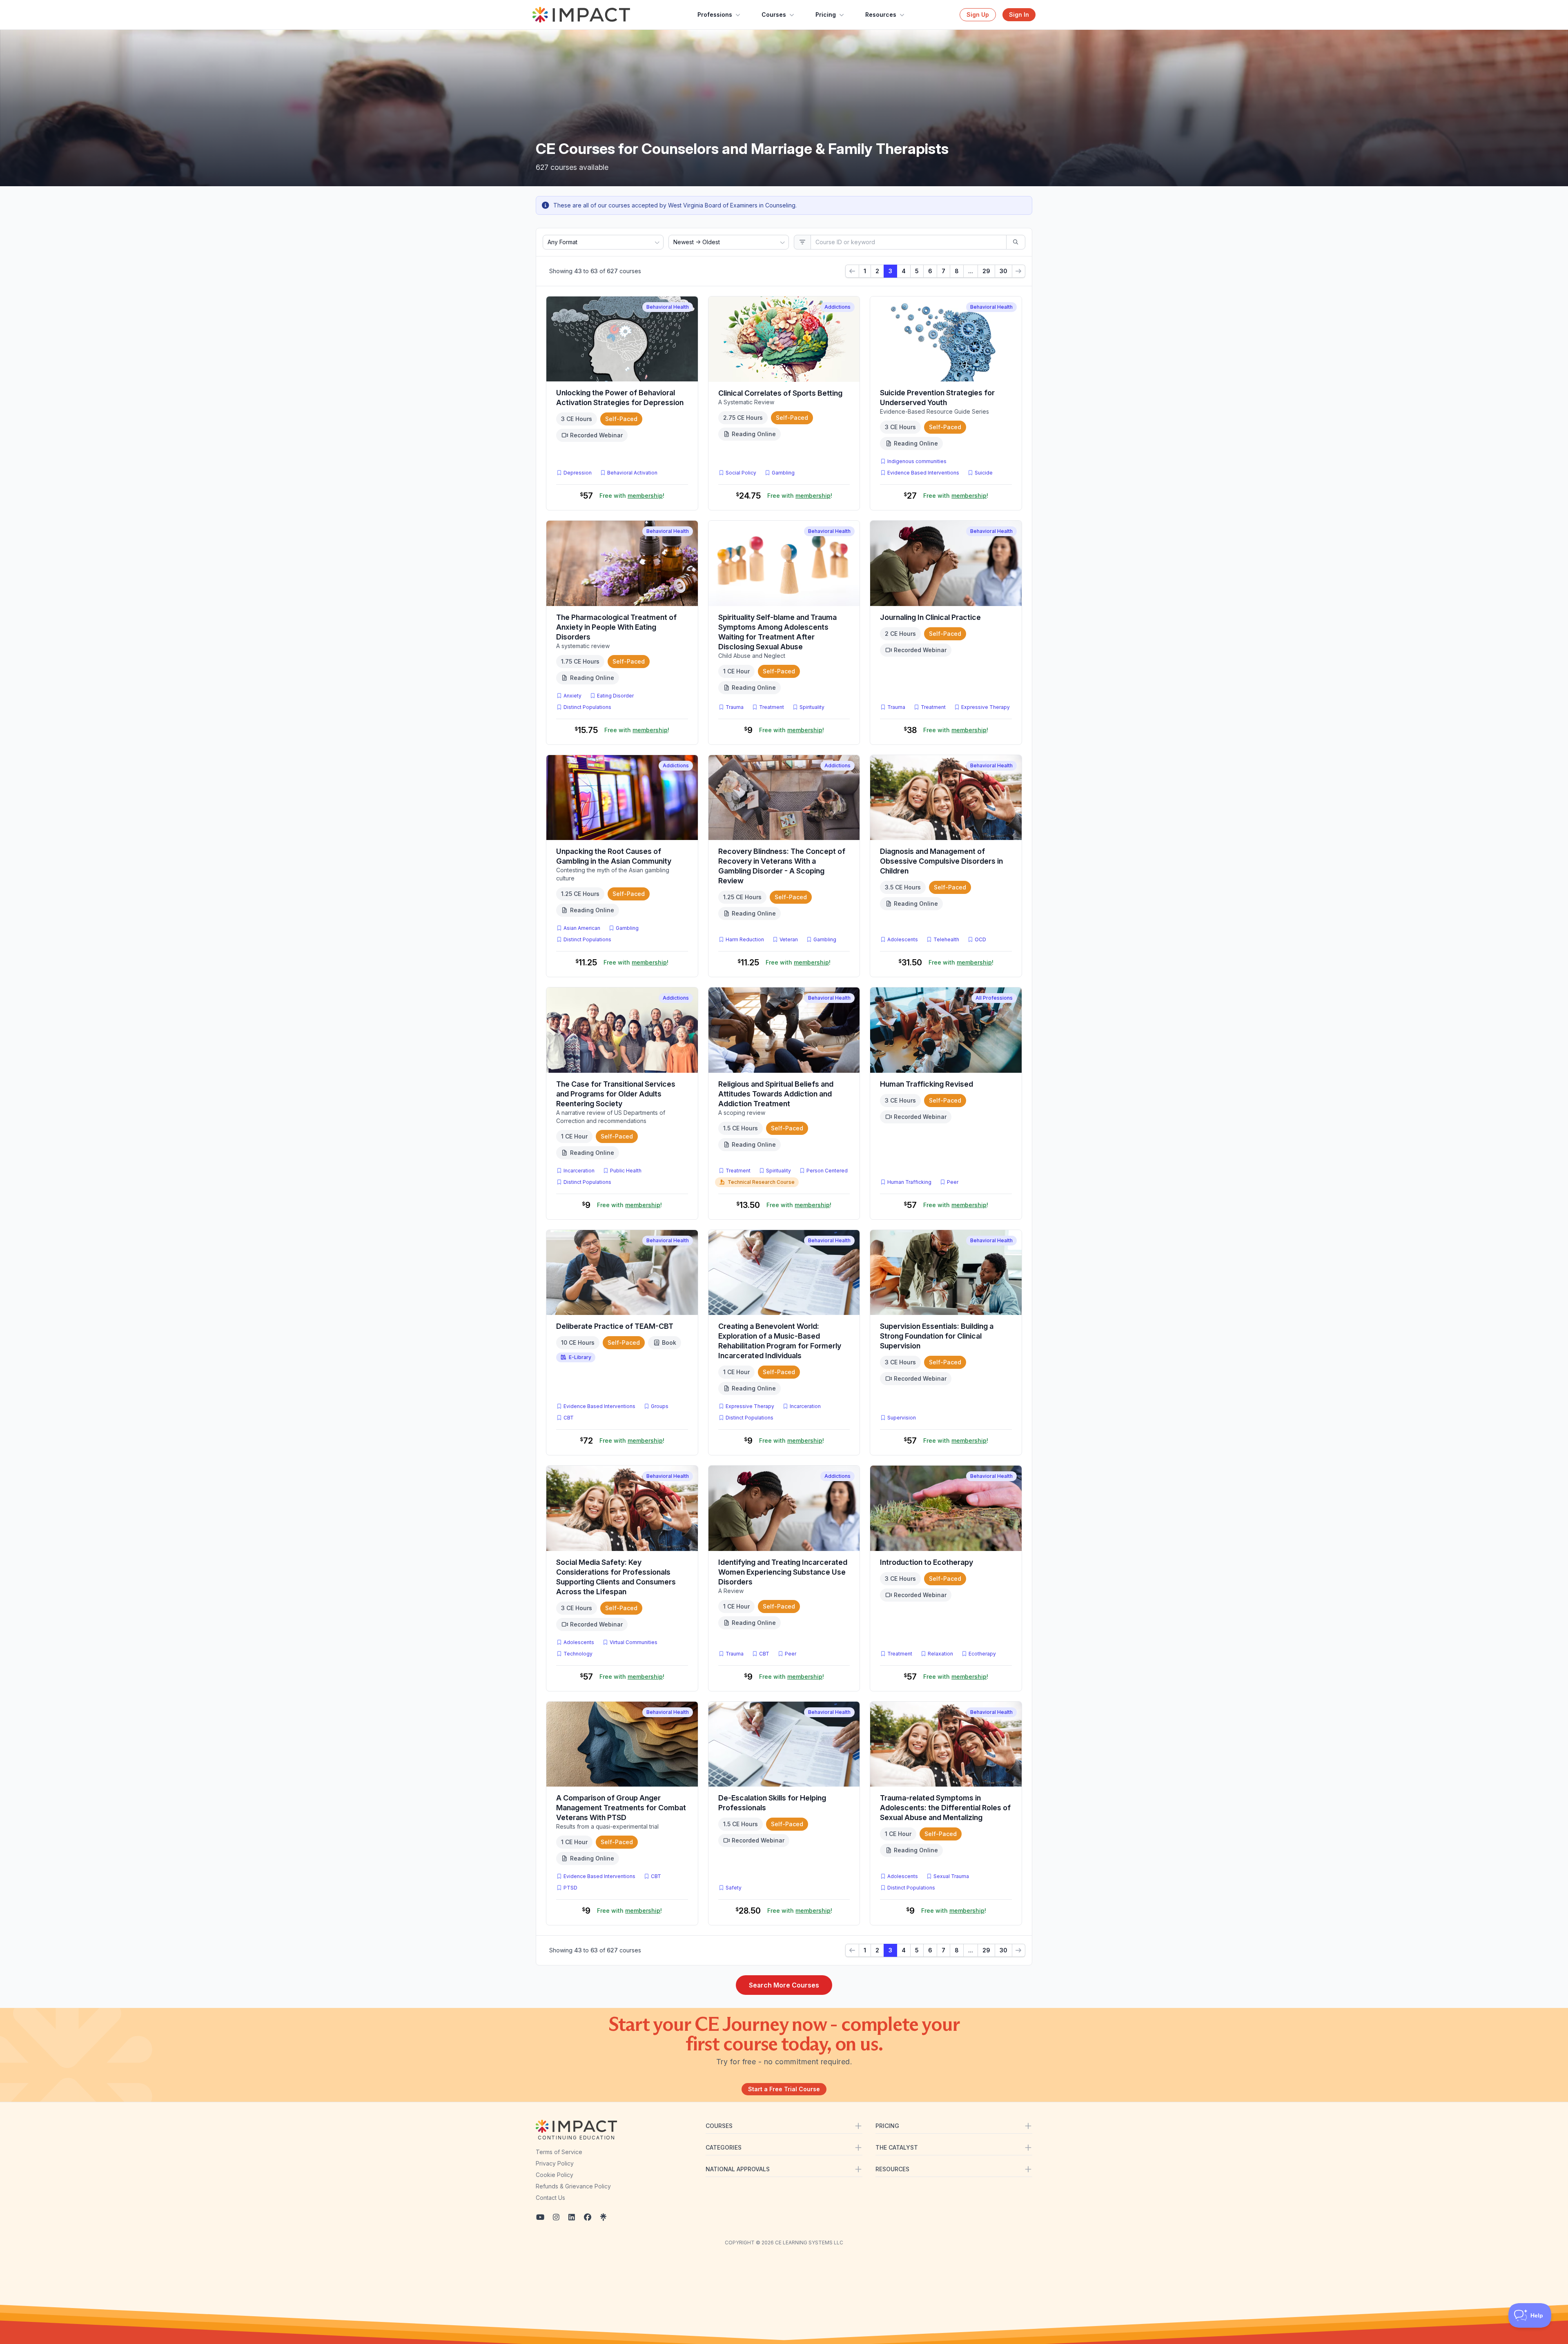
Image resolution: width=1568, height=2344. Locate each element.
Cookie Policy (555, 2175)
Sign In (1019, 14)
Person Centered (827, 1171)
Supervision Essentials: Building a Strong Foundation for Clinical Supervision (937, 1336)
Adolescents (903, 939)
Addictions (837, 307)
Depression (578, 473)
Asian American (582, 928)
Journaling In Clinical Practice (930, 617)
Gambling (783, 473)
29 (986, 271)
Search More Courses (784, 1985)
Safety (734, 1888)
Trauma (735, 707)
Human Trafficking (909, 1182)
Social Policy (741, 473)
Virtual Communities (634, 1642)
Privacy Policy (555, 2163)
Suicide (984, 473)
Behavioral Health (668, 307)
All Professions (994, 998)
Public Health (626, 1171)
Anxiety (572, 696)
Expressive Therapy (986, 707)
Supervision (902, 1418)
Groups (660, 1406)
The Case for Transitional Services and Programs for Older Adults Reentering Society (616, 1094)
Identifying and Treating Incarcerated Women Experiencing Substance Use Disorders (783, 1572)
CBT (570, 1417)
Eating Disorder (615, 696)
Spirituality (812, 707)
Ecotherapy (982, 1654)
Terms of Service (559, 2152)
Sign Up (978, 14)
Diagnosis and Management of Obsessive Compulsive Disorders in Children (941, 861)
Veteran (789, 939)
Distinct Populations (587, 707)
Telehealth (946, 939)
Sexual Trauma (951, 1876)
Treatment (772, 707)
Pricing (826, 14)
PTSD (572, 1887)
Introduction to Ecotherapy (927, 1562)
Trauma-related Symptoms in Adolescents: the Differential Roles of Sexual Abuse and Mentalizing (945, 1808)
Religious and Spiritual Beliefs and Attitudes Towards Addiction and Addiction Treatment (776, 1094)
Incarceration (579, 1171)
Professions (715, 14)
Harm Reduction (745, 939)
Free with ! (632, 496)
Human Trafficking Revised (927, 1084)
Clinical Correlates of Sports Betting (780, 393)
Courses (774, 14)
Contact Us (550, 2198)
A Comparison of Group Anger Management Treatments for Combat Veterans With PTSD (621, 1808)
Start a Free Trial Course (784, 2089)
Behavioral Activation (632, 473)
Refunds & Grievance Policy (573, 2186)
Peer (953, 1182)
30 (1003, 271)
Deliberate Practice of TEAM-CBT (615, 1326)
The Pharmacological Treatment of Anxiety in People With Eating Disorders (616, 627)
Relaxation (940, 1654)
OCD (982, 939)
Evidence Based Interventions (923, 473)
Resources (881, 14)
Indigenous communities (917, 461)
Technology (578, 1654)
